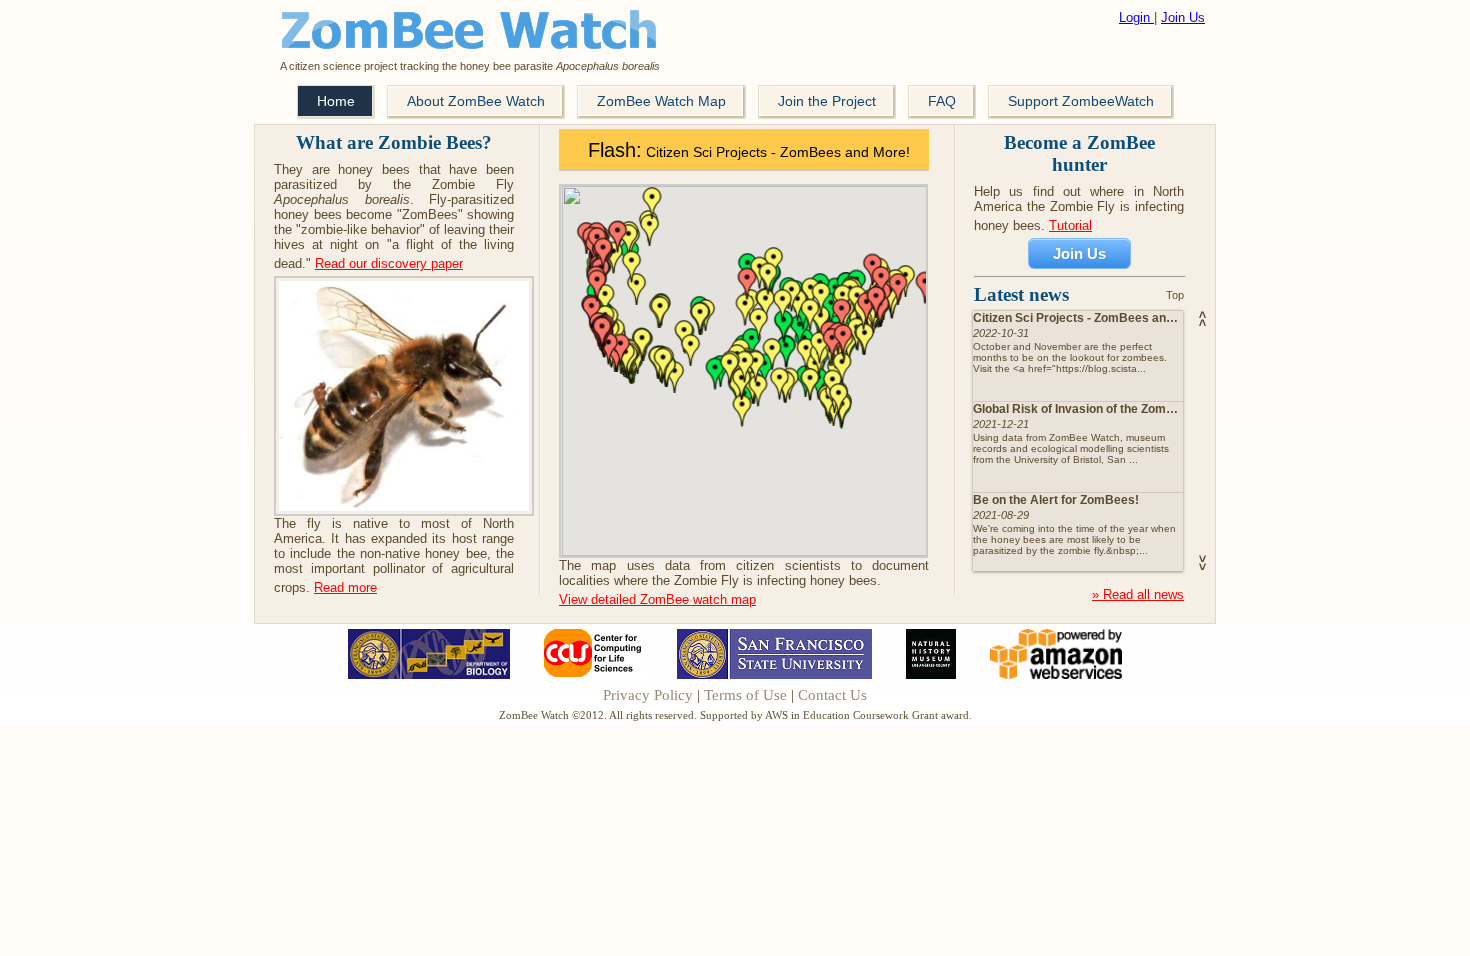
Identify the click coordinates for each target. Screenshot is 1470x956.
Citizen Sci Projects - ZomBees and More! (749, 152)
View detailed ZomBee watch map (657, 599)
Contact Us (832, 695)
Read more (345, 587)
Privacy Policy (648, 695)
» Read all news (1138, 594)
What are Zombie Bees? (394, 142)
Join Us (1183, 17)
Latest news (1024, 294)
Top (1175, 295)
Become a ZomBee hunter (1079, 153)
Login (1136, 17)
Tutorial (1070, 225)
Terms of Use (745, 695)
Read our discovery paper (389, 263)
